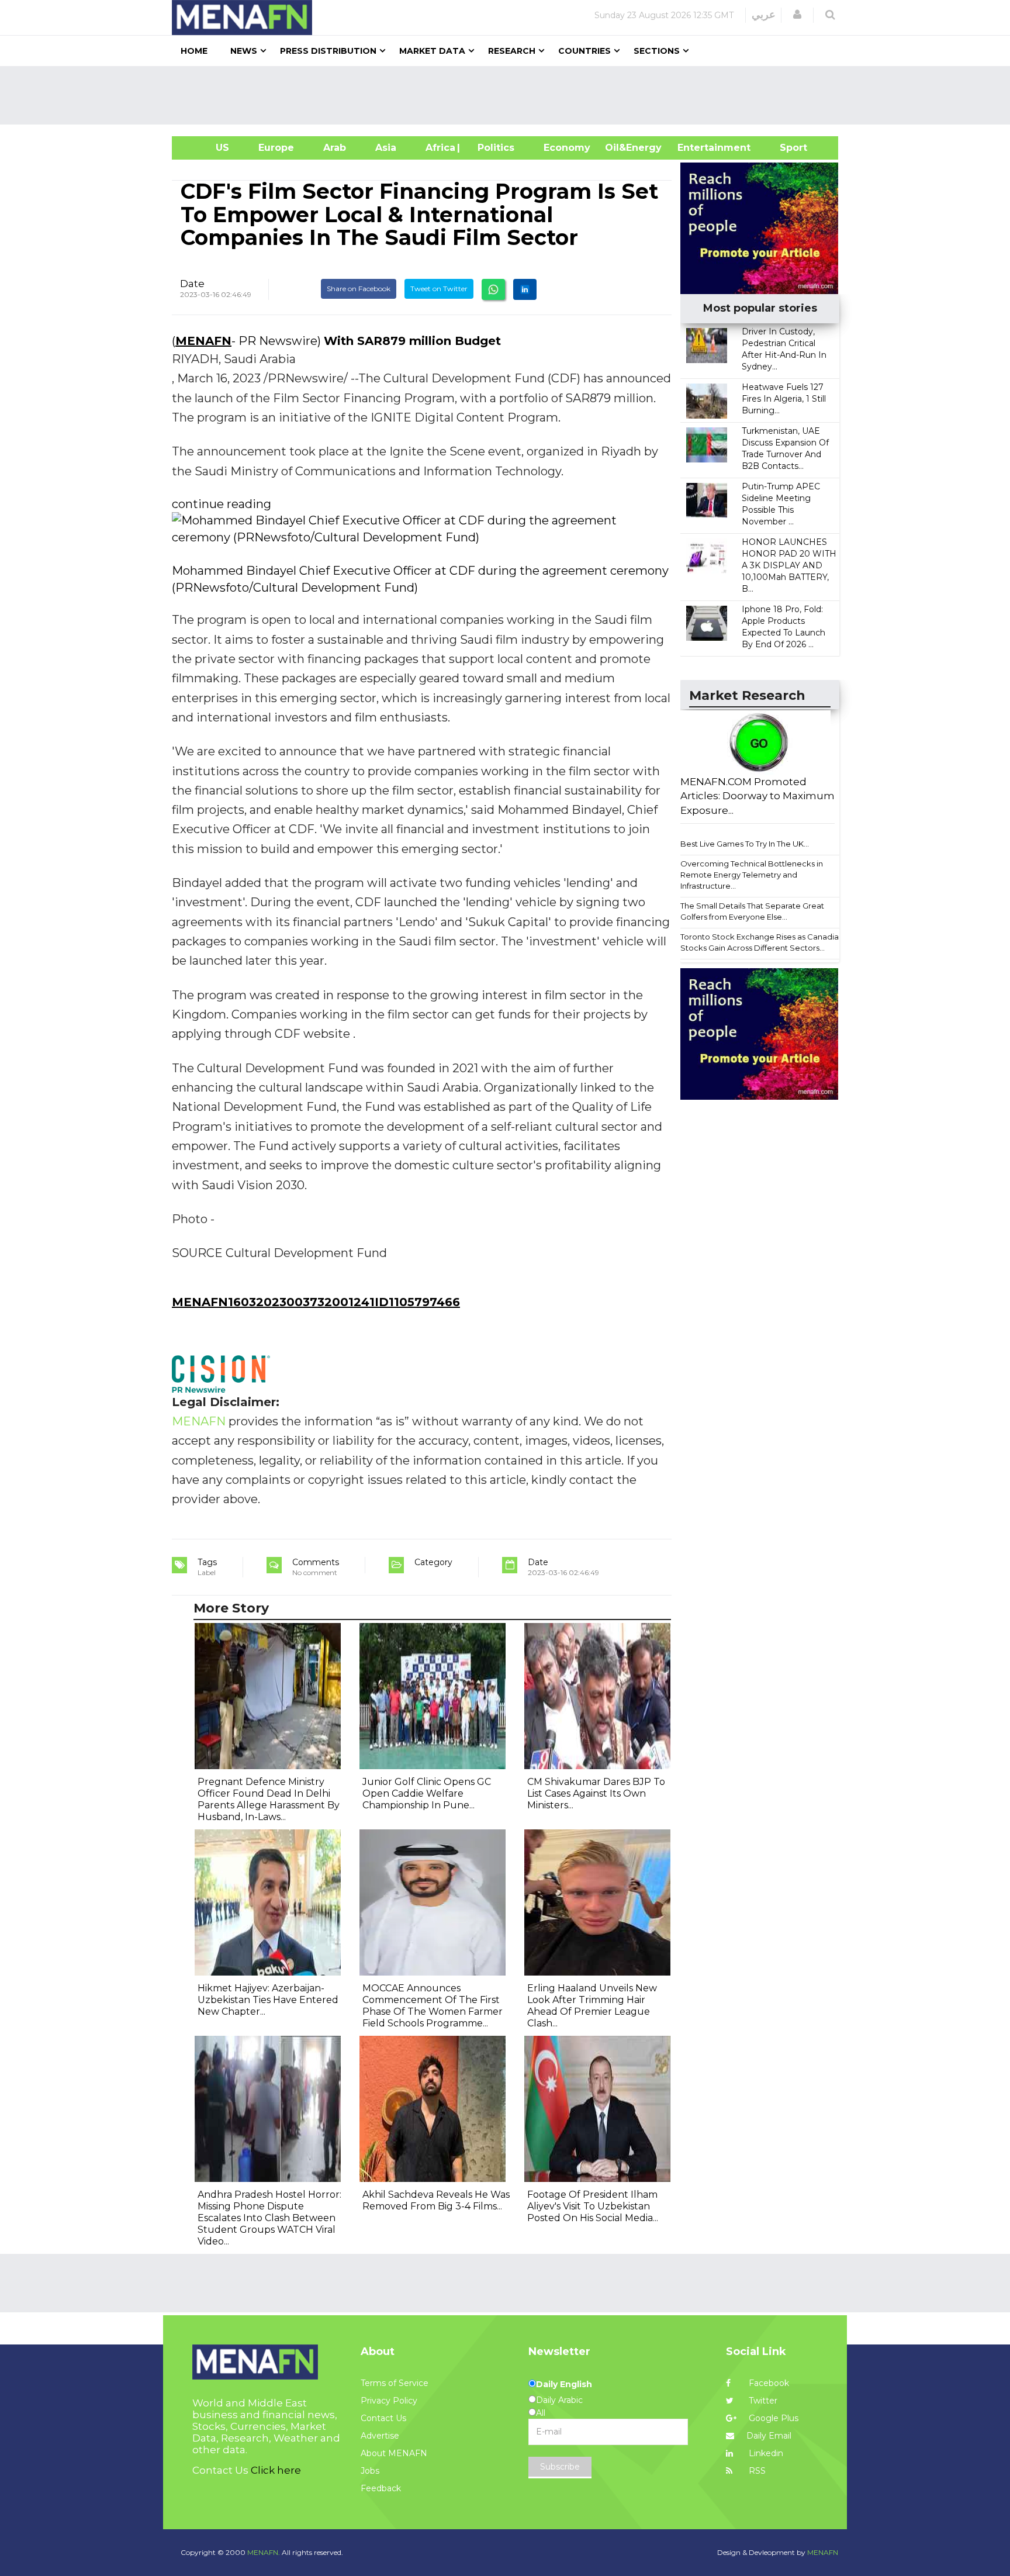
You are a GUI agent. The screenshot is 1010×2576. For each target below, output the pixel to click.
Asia (386, 148)
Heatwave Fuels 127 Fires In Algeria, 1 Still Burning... (784, 399)
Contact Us (383, 2418)
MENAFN (203, 341)
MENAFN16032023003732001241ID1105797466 (316, 1302)
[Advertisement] (510, 95)
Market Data (432, 51)
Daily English (564, 2384)
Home (194, 51)
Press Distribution (328, 51)
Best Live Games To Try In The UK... (745, 844)
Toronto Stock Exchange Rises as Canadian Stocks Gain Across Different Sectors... (762, 942)
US (208, 148)
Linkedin (765, 2453)
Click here (276, 2470)
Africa (439, 148)
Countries (584, 51)
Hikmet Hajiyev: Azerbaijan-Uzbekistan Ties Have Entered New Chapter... (268, 2000)
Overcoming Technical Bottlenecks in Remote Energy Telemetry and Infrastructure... (752, 874)
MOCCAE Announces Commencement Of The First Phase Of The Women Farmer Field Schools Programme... (433, 2006)
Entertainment (696, 148)
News (244, 51)
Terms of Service (395, 2383)
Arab (335, 148)
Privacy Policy (389, 2401)
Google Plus (772, 2418)
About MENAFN (394, 2453)
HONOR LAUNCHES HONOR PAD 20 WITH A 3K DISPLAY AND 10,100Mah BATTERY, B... (789, 565)
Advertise (380, 2436)
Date (192, 284)
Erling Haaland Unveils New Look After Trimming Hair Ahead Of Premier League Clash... (592, 2006)
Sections (657, 51)
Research (512, 51)
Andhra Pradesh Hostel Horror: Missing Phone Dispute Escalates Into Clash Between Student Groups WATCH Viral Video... (269, 2218)
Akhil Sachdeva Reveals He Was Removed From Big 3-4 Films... (436, 2200)
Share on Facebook (359, 289)
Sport (786, 148)
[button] (797, 15)
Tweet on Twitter (439, 289)
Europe (276, 148)
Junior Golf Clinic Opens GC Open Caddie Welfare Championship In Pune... (427, 1793)
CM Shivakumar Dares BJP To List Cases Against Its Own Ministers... (596, 1793)
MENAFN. (264, 2552)
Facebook (768, 2383)
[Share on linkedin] (525, 289)
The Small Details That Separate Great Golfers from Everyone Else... (752, 911)
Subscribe (560, 2467)
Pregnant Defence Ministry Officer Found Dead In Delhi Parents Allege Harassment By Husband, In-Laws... (269, 1799)
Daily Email (769, 2436)
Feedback (381, 2488)
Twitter (762, 2401)
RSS (756, 2471)
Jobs (370, 2471)
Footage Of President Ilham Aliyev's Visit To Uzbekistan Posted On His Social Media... (593, 2206)
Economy (567, 148)
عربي (764, 15)
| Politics (493, 148)
